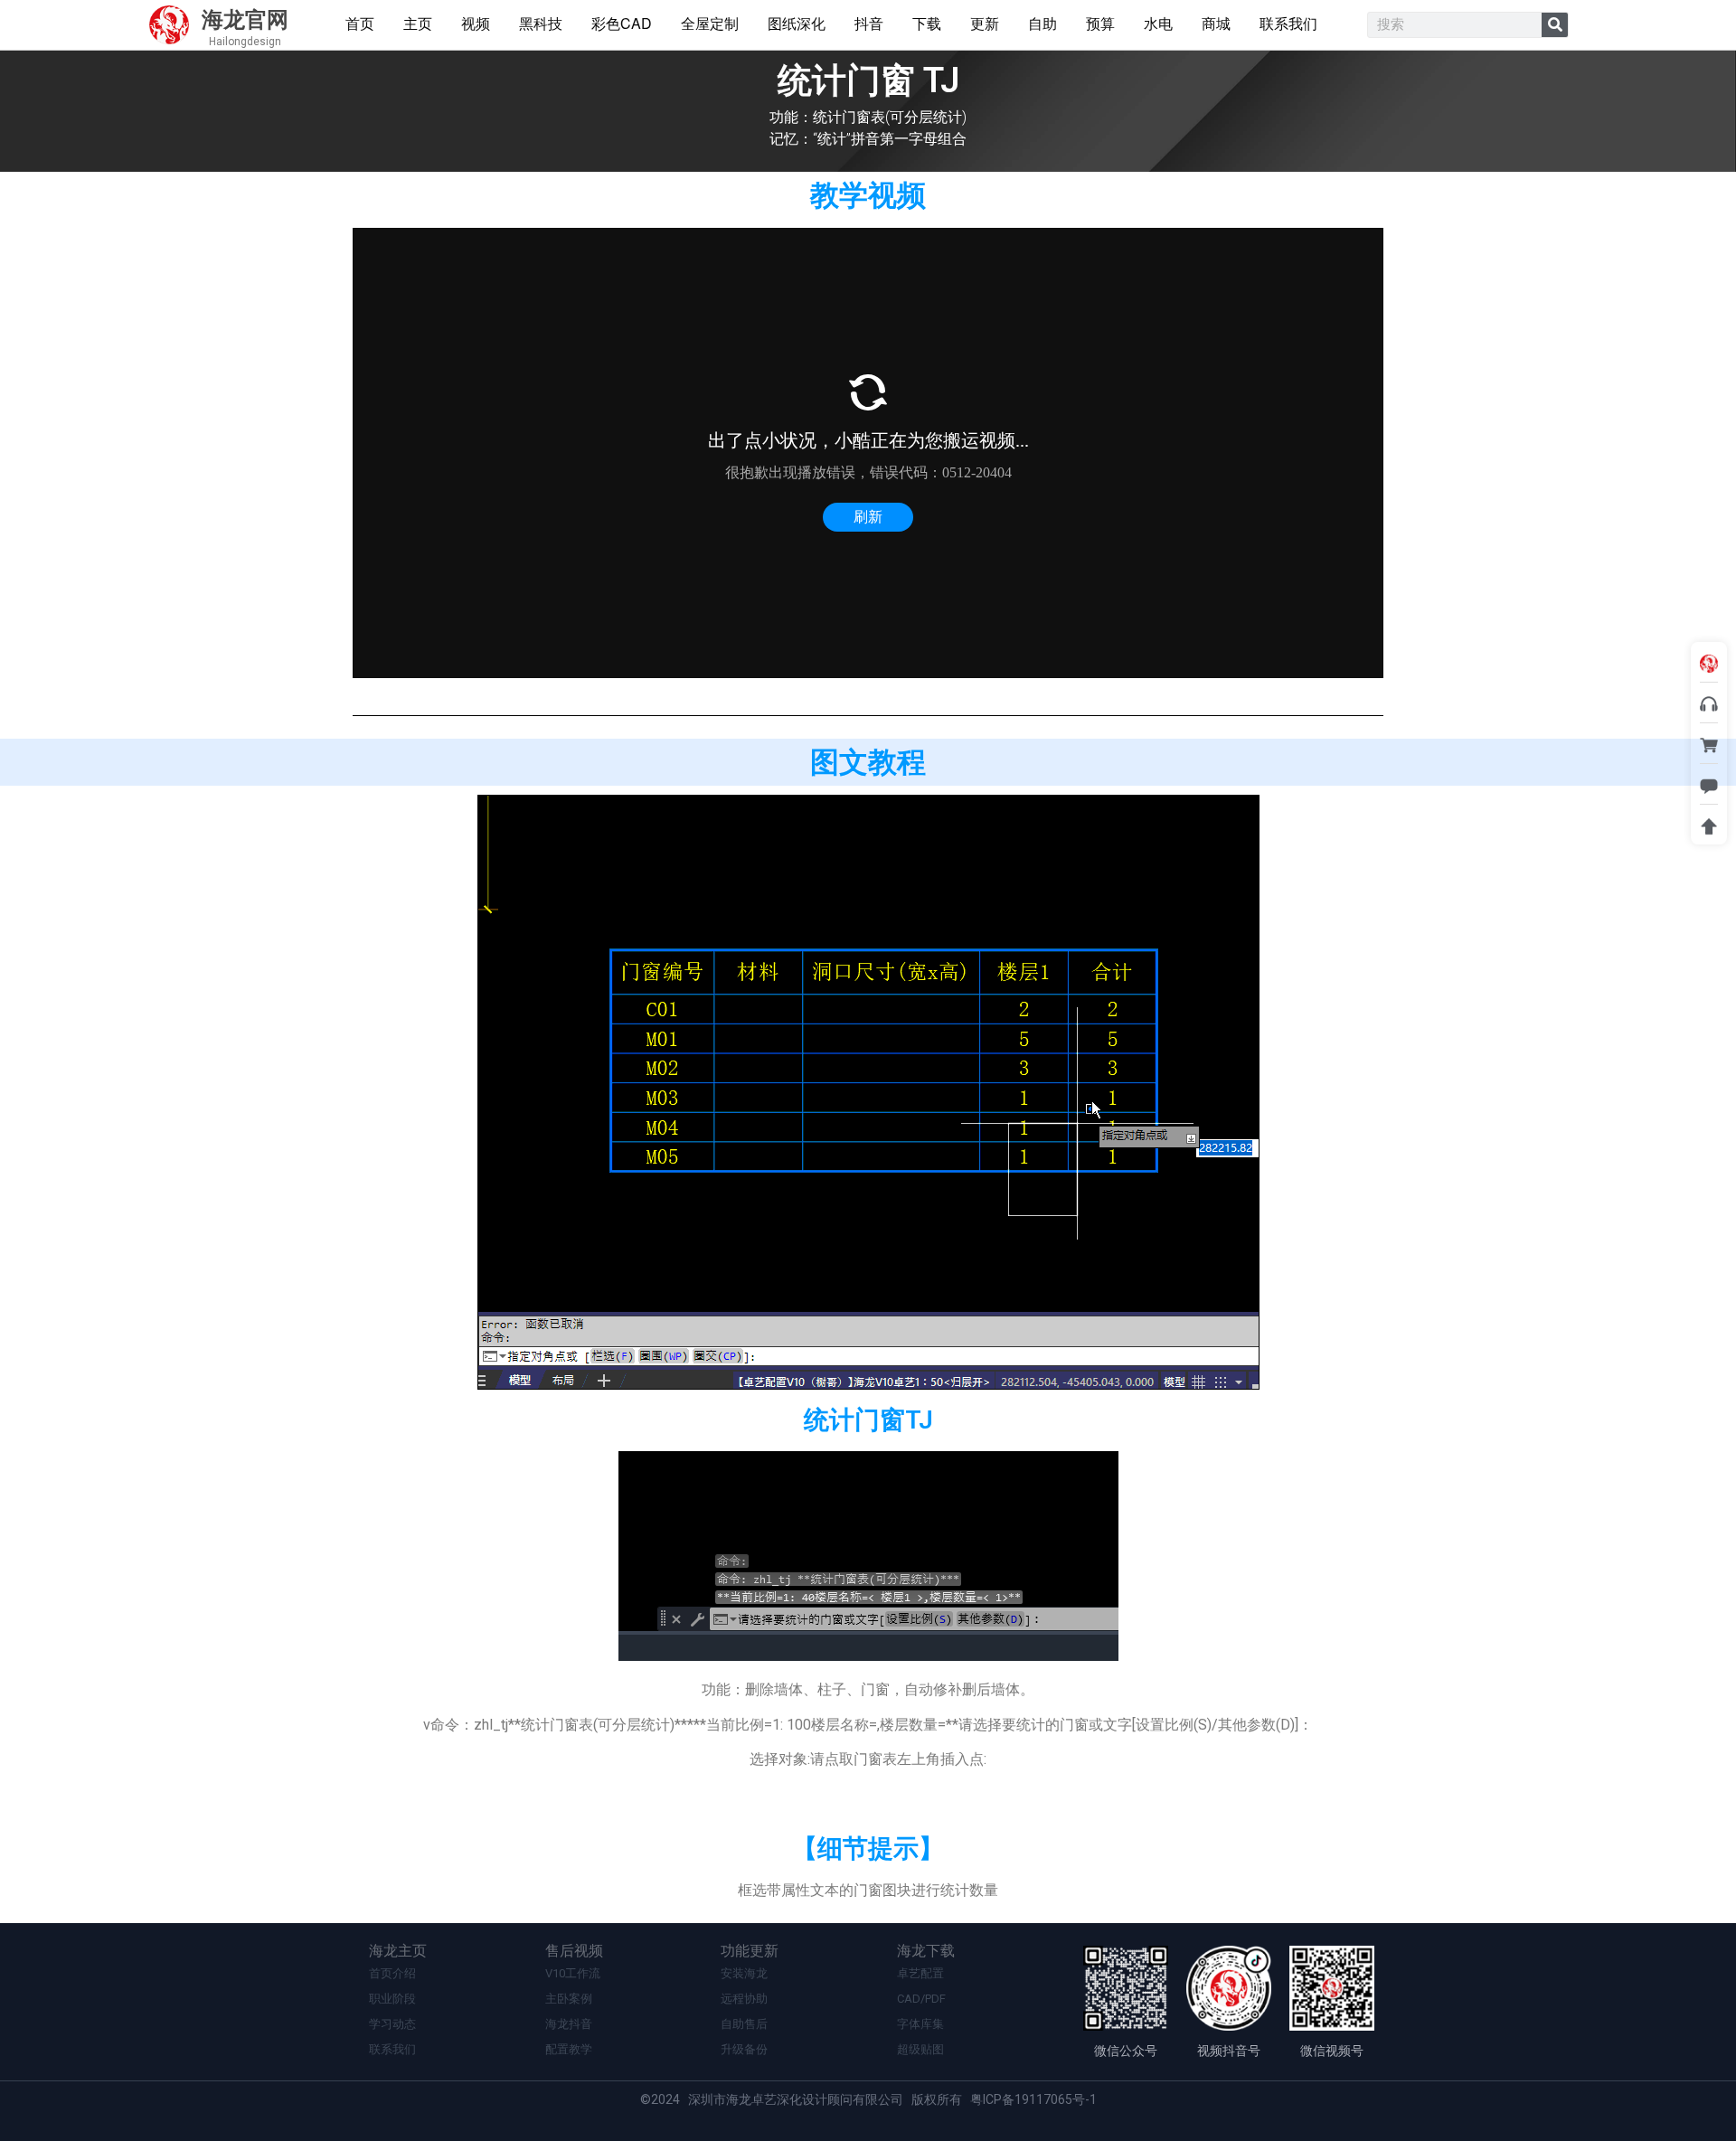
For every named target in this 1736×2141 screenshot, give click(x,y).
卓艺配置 (920, 1973)
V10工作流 (573, 1973)
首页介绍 (392, 1973)
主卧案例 (569, 1999)
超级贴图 (920, 2049)
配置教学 (569, 2049)
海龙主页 (398, 1951)
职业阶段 (392, 1999)
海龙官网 (245, 20)
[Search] (1555, 25)
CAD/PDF (921, 1999)
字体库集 (920, 2024)
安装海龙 (744, 1973)
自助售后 (744, 2024)
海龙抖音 (569, 2024)
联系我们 (392, 2049)
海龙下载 (926, 1951)
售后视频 (574, 1951)
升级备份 (744, 2049)
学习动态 (392, 2024)
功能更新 (750, 1951)
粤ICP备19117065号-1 (1033, 2099)
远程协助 (744, 1999)
